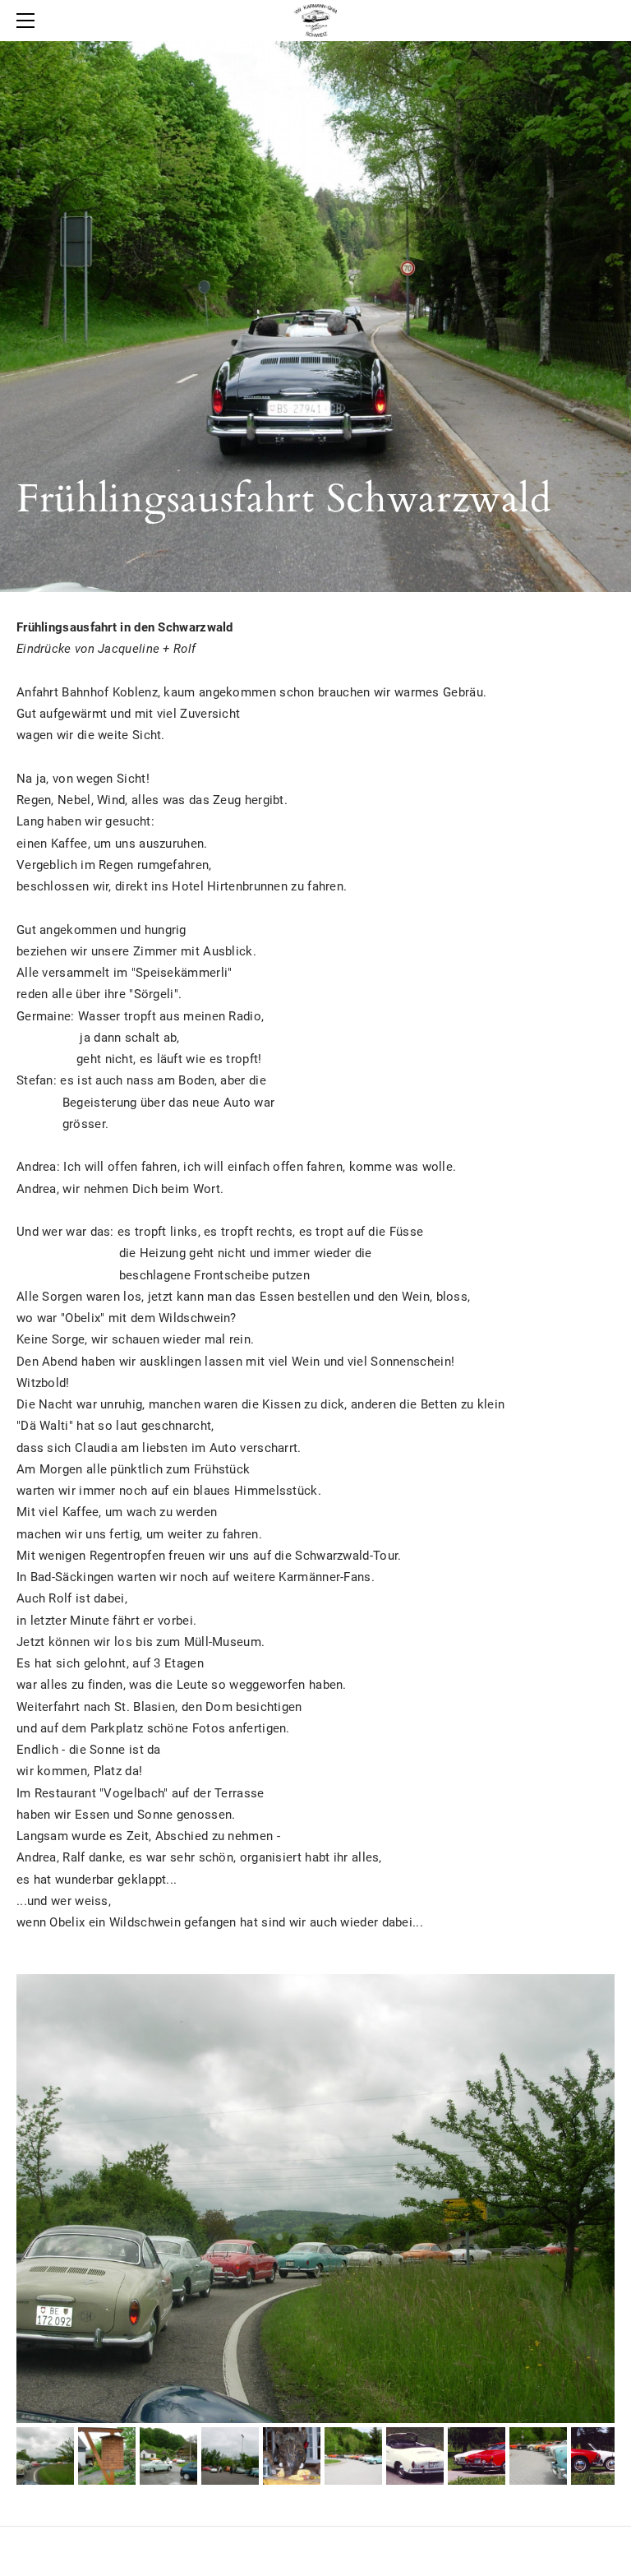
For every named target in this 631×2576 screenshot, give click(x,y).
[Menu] (29, 21)
